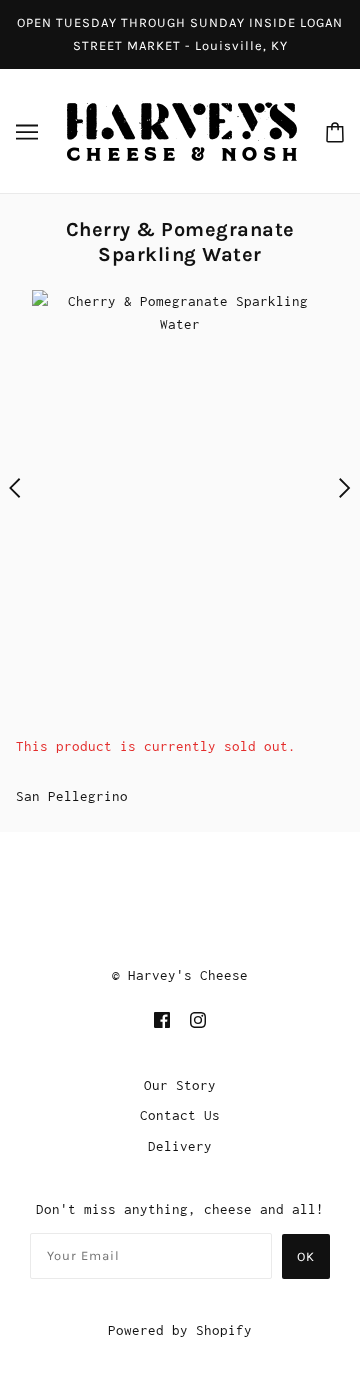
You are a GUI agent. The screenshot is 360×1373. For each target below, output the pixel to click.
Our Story (180, 1085)
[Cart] (335, 131)
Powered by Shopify (180, 1330)
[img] (162, 1018)
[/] (182, 129)
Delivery (180, 1146)
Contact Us (180, 1115)
